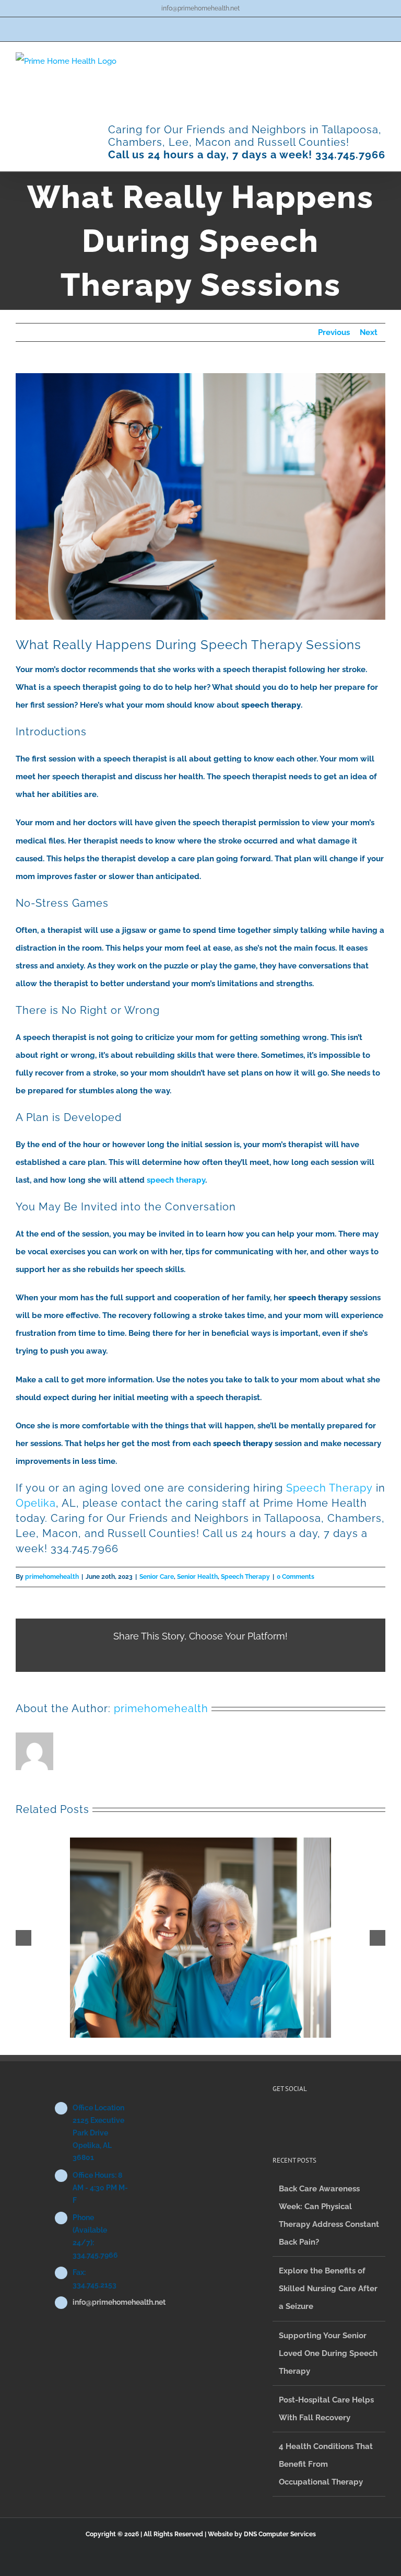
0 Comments (296, 1577)
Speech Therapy (329, 1488)
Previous (334, 332)
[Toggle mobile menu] (381, 58)
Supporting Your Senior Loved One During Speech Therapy (328, 2353)
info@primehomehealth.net (200, 8)
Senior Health (197, 1577)
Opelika (36, 1503)
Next (369, 332)
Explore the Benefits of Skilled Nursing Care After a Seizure (328, 2289)
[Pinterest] (290, 2118)
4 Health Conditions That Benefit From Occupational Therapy (326, 2464)
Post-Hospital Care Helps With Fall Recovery (326, 2409)
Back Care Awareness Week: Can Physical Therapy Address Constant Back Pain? (329, 2215)
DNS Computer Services (280, 2534)
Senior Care (157, 1577)
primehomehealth (52, 1577)
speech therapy (176, 1180)
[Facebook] (276, 2118)
